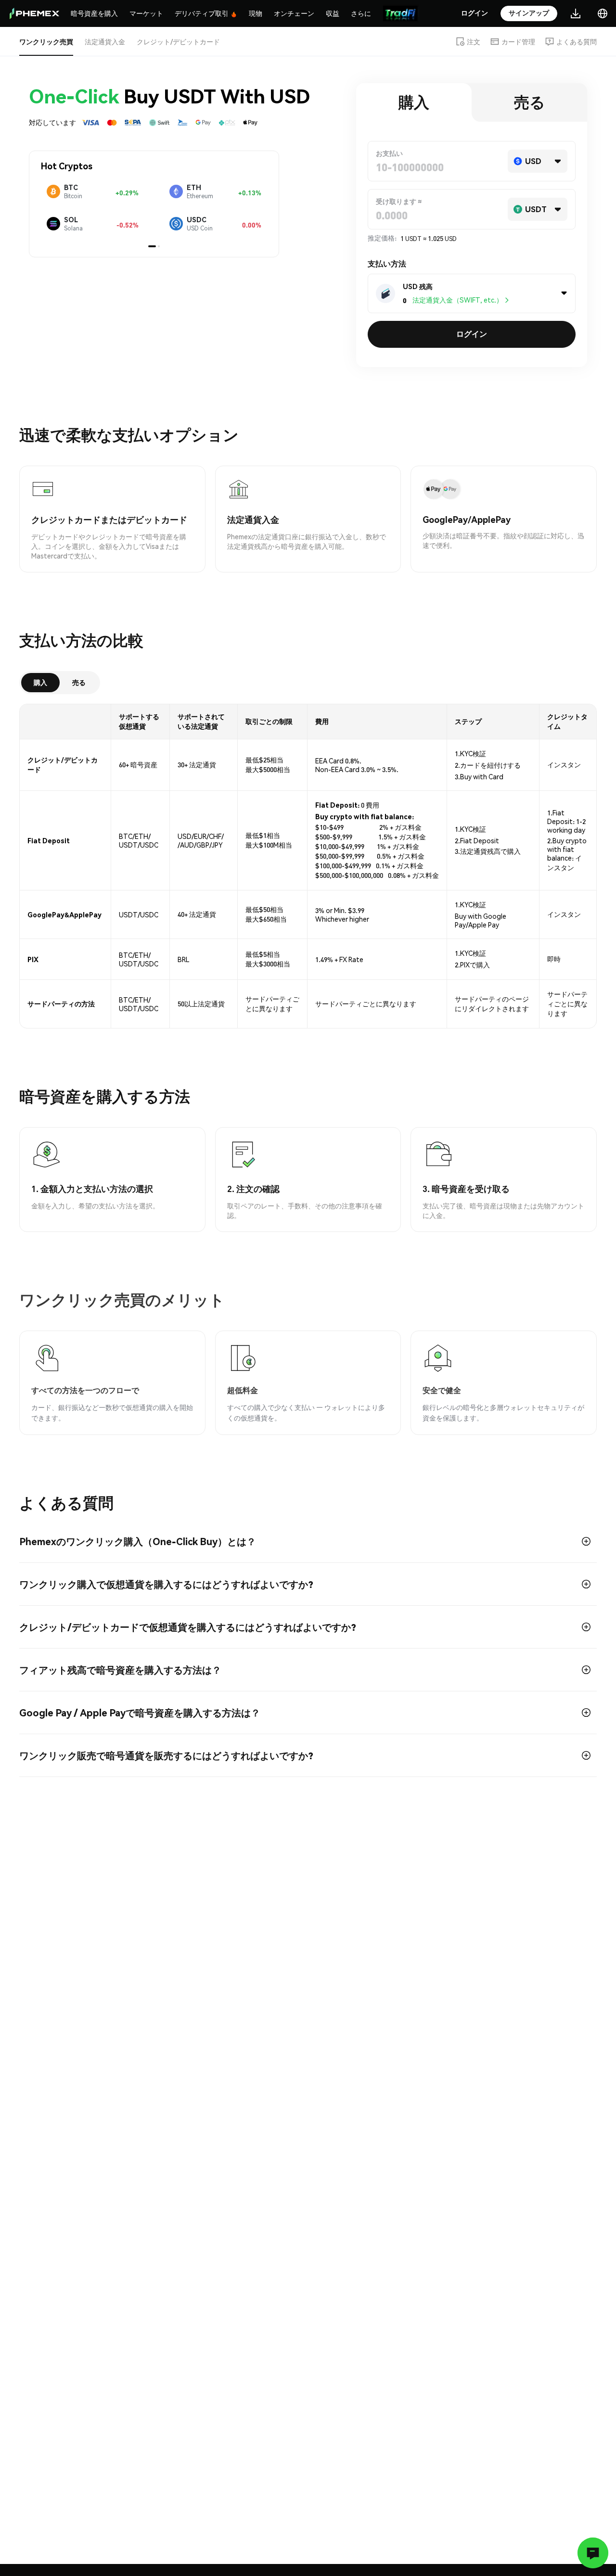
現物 (256, 13)
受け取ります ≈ (399, 201)
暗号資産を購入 (94, 13)
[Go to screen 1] (152, 246)
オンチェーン (294, 13)
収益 (333, 13)
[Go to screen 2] (159, 246)
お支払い (389, 153)
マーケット (146, 13)
